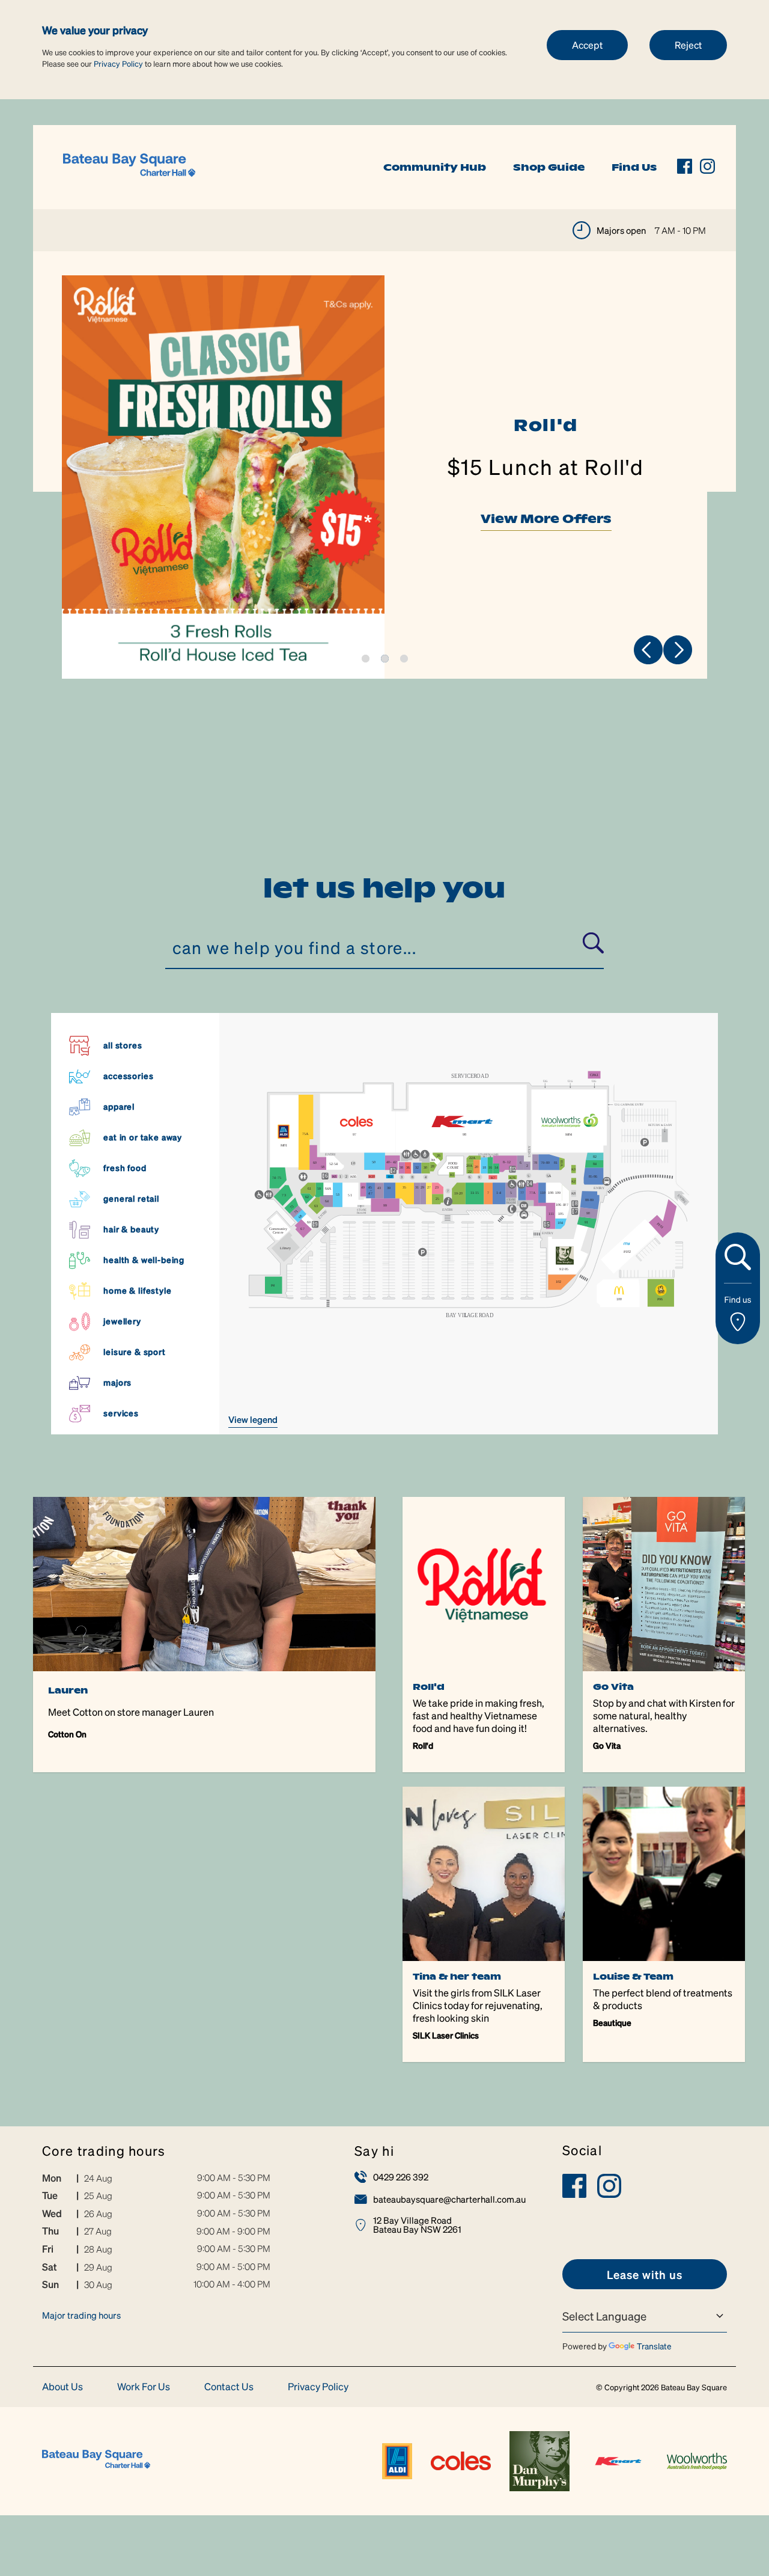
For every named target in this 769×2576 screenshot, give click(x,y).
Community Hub (435, 167)
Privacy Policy (118, 63)
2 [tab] (385, 659)
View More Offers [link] (546, 519)
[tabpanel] (384, 477)
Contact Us (229, 2387)
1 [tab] (366, 659)
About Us (62, 2387)
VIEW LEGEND (253, 1419)
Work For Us (144, 2387)
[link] (129, 166)
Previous (648, 650)
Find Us (634, 167)
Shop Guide (549, 167)
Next (678, 650)
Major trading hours (81, 2315)
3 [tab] (404, 659)
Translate (654, 2346)
